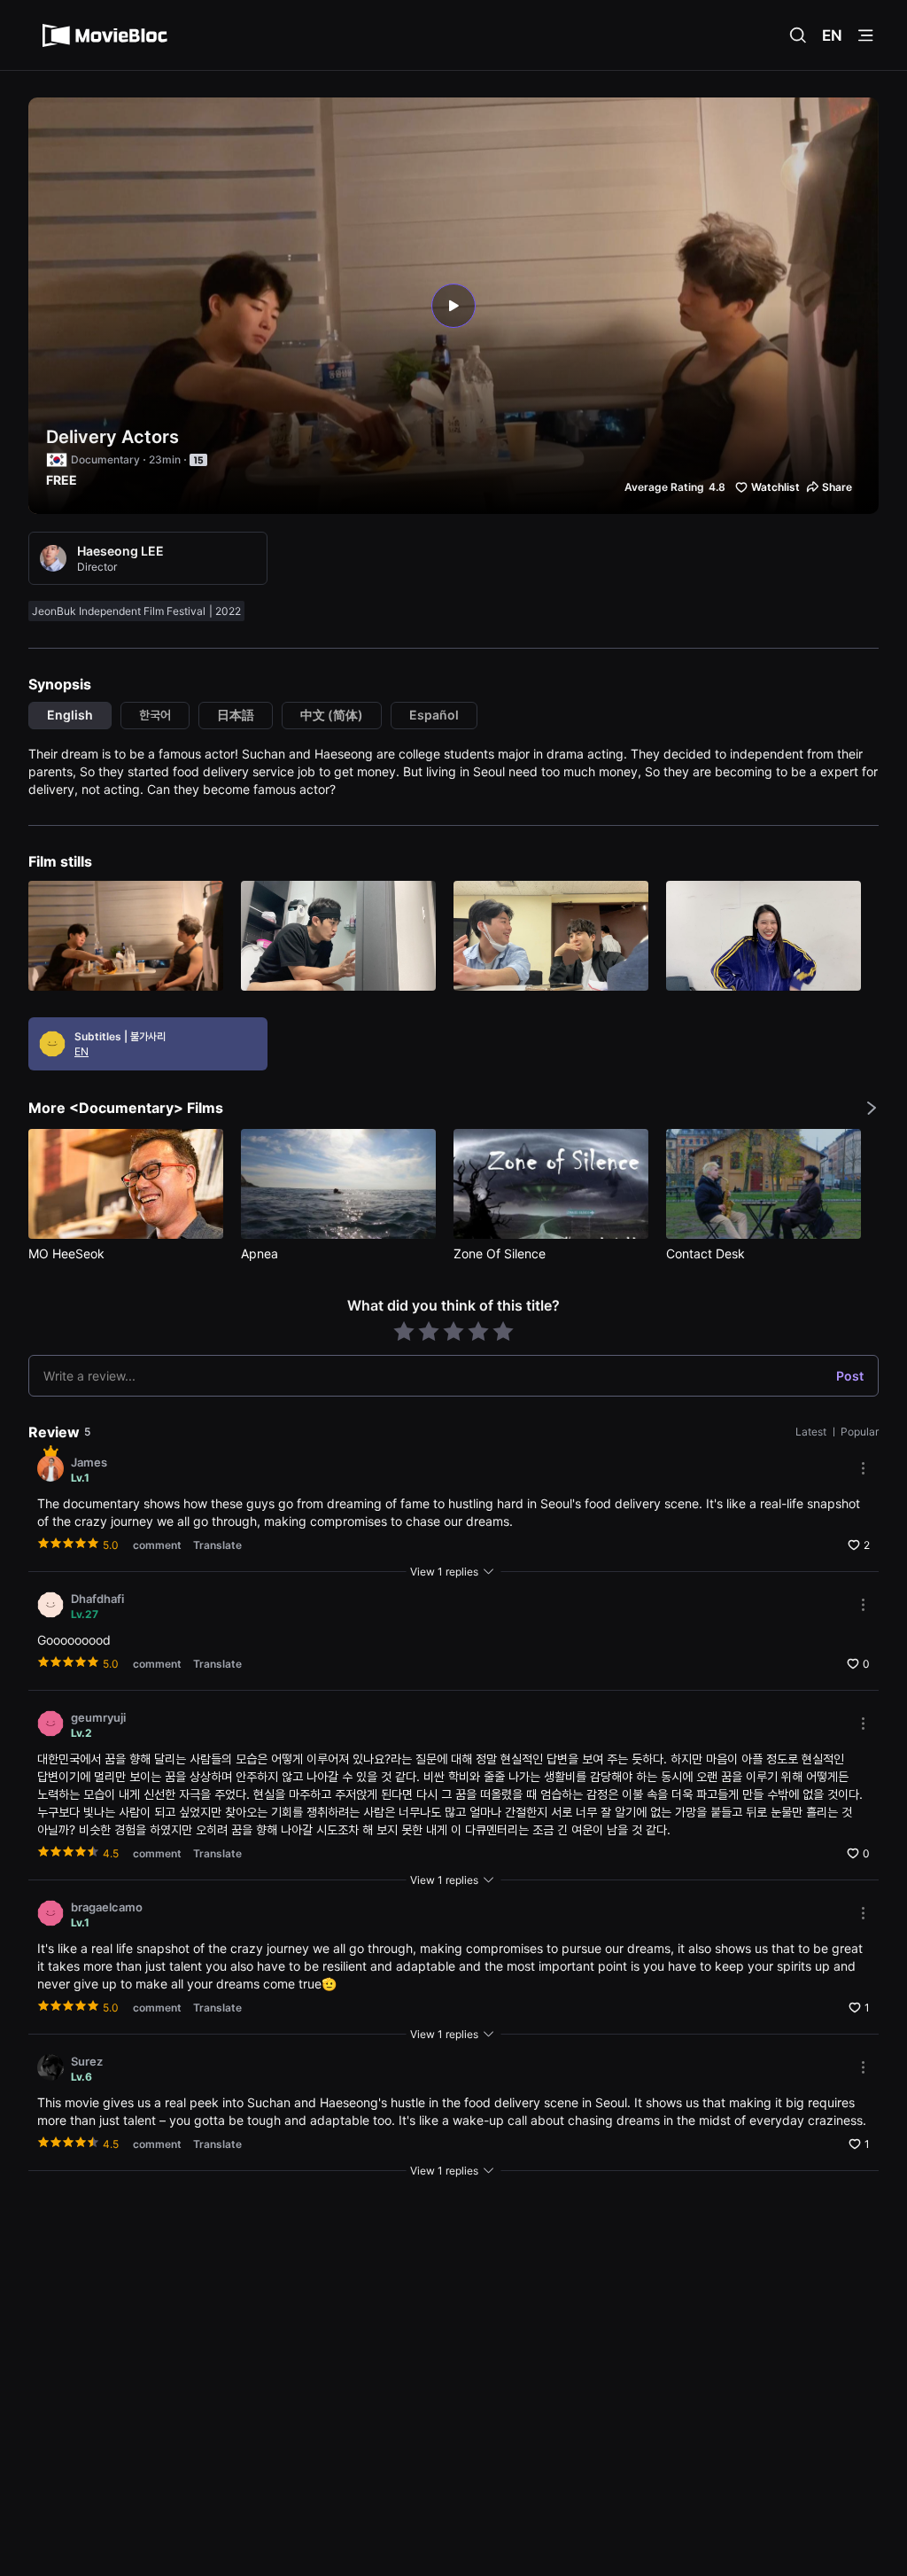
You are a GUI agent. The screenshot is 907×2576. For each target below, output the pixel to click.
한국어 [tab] (155, 715)
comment (157, 1545)
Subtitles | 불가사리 (120, 1036)
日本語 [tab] (236, 715)
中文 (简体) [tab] (332, 715)
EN (832, 35)
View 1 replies (444, 1572)
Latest (812, 1432)
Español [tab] (434, 715)
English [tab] (70, 715)
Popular (860, 1432)
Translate (217, 1545)
